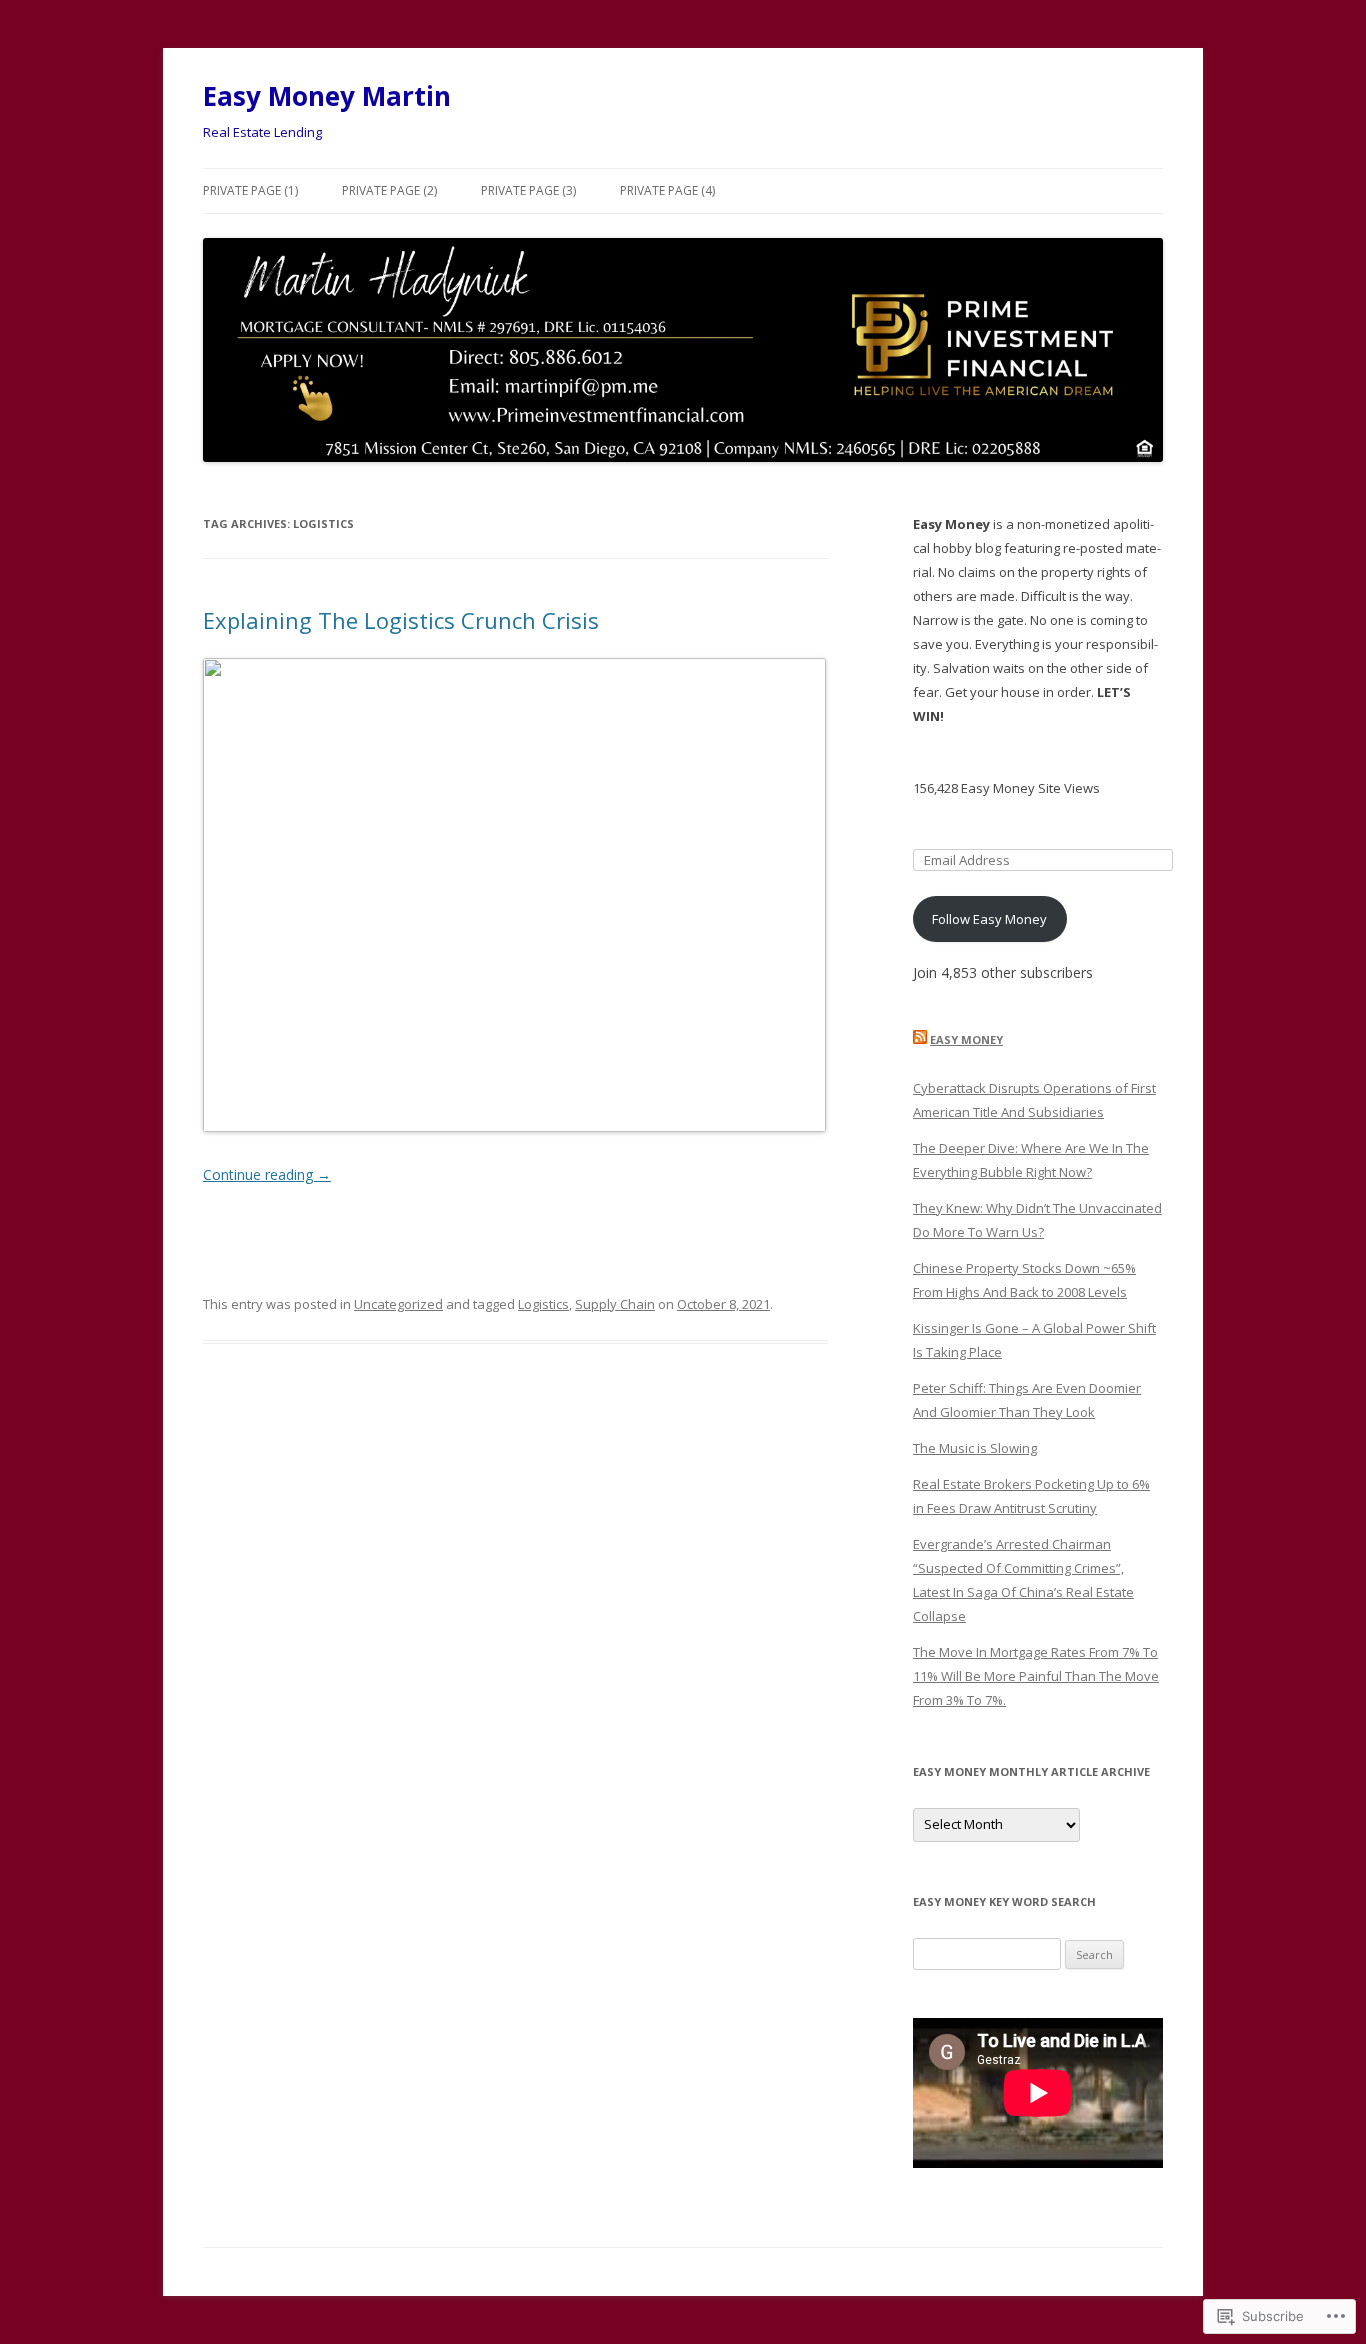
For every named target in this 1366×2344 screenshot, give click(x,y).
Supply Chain (615, 1304)
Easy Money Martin (327, 96)
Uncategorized (398, 1304)
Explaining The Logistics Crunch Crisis (401, 620)
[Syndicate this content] (920, 1039)
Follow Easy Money (989, 919)
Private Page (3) (528, 190)
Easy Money (966, 1039)
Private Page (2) (389, 190)
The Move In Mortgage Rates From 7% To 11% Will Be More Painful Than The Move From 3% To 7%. (1036, 1676)
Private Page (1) (250, 190)
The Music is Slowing (975, 1448)
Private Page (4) (667, 190)
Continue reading (267, 1174)
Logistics (543, 1304)
